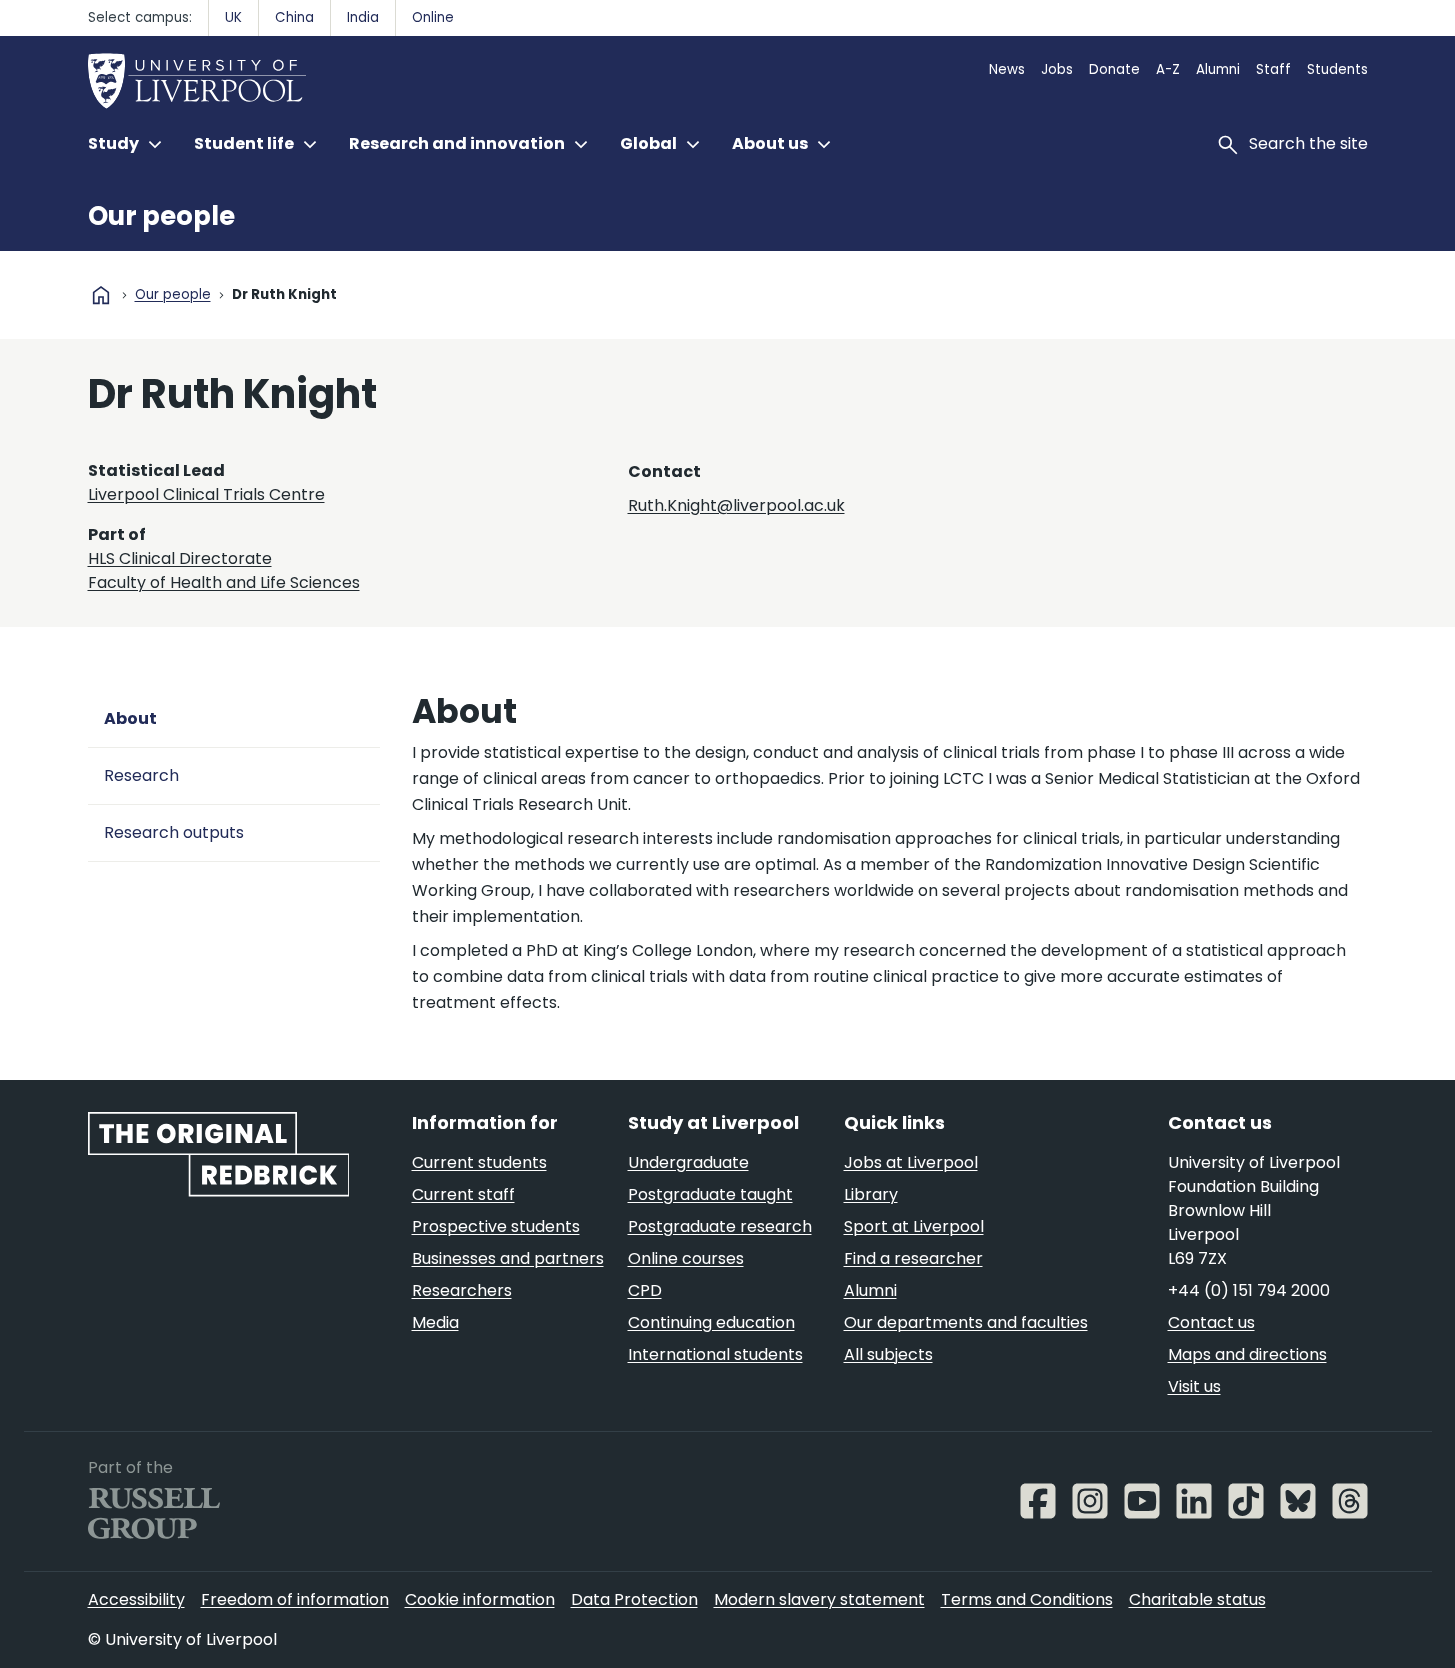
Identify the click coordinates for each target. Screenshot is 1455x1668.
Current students (479, 1162)
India (363, 17)
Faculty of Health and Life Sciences (224, 582)
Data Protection (634, 1599)
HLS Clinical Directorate (180, 558)
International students (715, 1354)
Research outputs (174, 832)
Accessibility (136, 1599)
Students (1337, 69)
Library (871, 1194)
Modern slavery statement (819, 1599)
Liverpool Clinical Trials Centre (206, 494)
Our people (161, 216)
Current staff (463, 1194)
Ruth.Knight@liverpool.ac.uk (736, 505)
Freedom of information (295, 1599)
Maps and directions (1247, 1354)
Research (141, 775)
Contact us (1211, 1322)
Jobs (1057, 69)
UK (233, 17)
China (294, 17)
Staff (1273, 69)
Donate (1114, 69)
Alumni (1218, 69)
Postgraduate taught (710, 1194)
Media (435, 1322)
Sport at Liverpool (914, 1226)
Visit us (1194, 1386)
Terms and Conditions (1027, 1599)
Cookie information (480, 1599)
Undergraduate (688, 1162)
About (130, 718)
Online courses (686, 1258)
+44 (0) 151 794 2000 (1249, 1290)
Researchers (462, 1290)
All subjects (888, 1354)
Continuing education (711, 1322)
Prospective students (496, 1226)
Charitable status (1197, 1599)
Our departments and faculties (966, 1322)
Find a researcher (913, 1258)
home (101, 295)
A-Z (1168, 69)
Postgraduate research (720, 1226)
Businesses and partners (508, 1258)
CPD (645, 1290)
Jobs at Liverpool (911, 1162)
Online (433, 17)
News (1007, 69)
